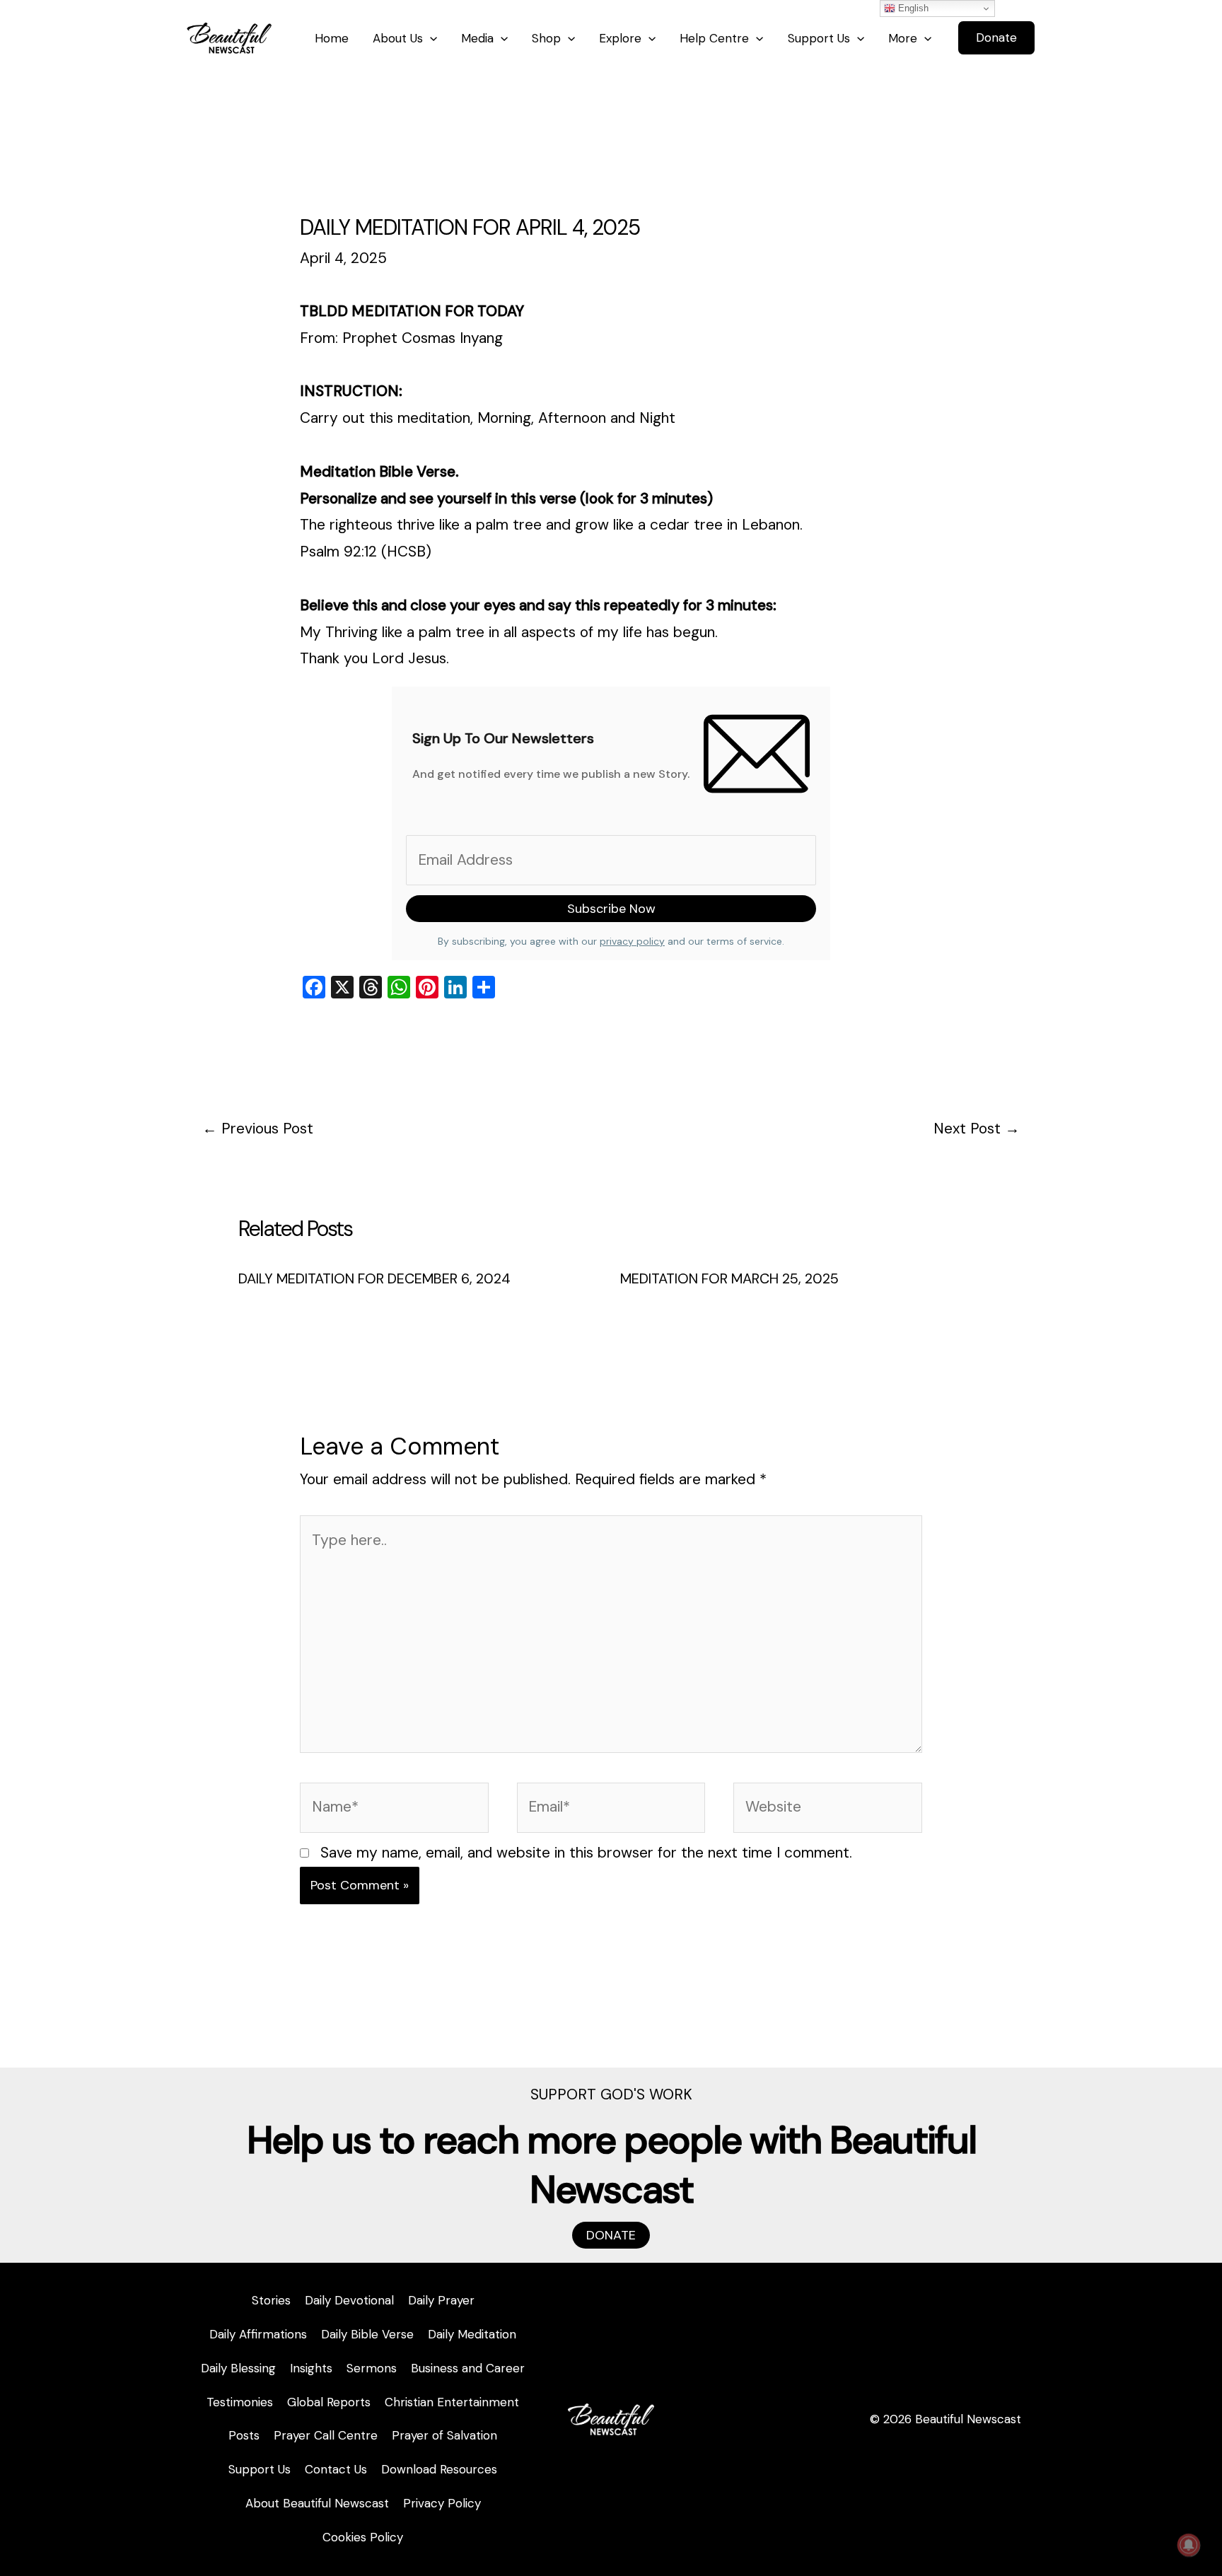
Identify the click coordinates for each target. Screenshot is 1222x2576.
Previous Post (258, 1129)
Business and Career (468, 2368)
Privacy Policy (442, 2503)
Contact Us (336, 2469)
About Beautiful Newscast (317, 2503)
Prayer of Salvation (444, 2435)
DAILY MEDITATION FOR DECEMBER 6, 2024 (374, 1278)
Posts (244, 2435)
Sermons (372, 2368)
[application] (430, 38)
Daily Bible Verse (367, 2334)
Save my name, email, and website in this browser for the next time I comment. (586, 1853)
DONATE (611, 2235)
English (912, 8)
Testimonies (240, 2402)
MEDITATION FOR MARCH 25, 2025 (729, 1278)
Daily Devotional (349, 2300)
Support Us (819, 38)
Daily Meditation (472, 2334)
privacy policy (632, 941)
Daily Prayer (441, 2300)
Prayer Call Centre (326, 2435)
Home (332, 38)
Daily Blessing (238, 2368)
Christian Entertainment (452, 2402)
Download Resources (439, 2469)
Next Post (977, 1129)
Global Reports (329, 2402)
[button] (996, 38)
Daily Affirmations (258, 2334)
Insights (311, 2368)
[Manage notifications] (1189, 2545)
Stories (271, 2300)
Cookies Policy (363, 2537)
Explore (620, 38)
